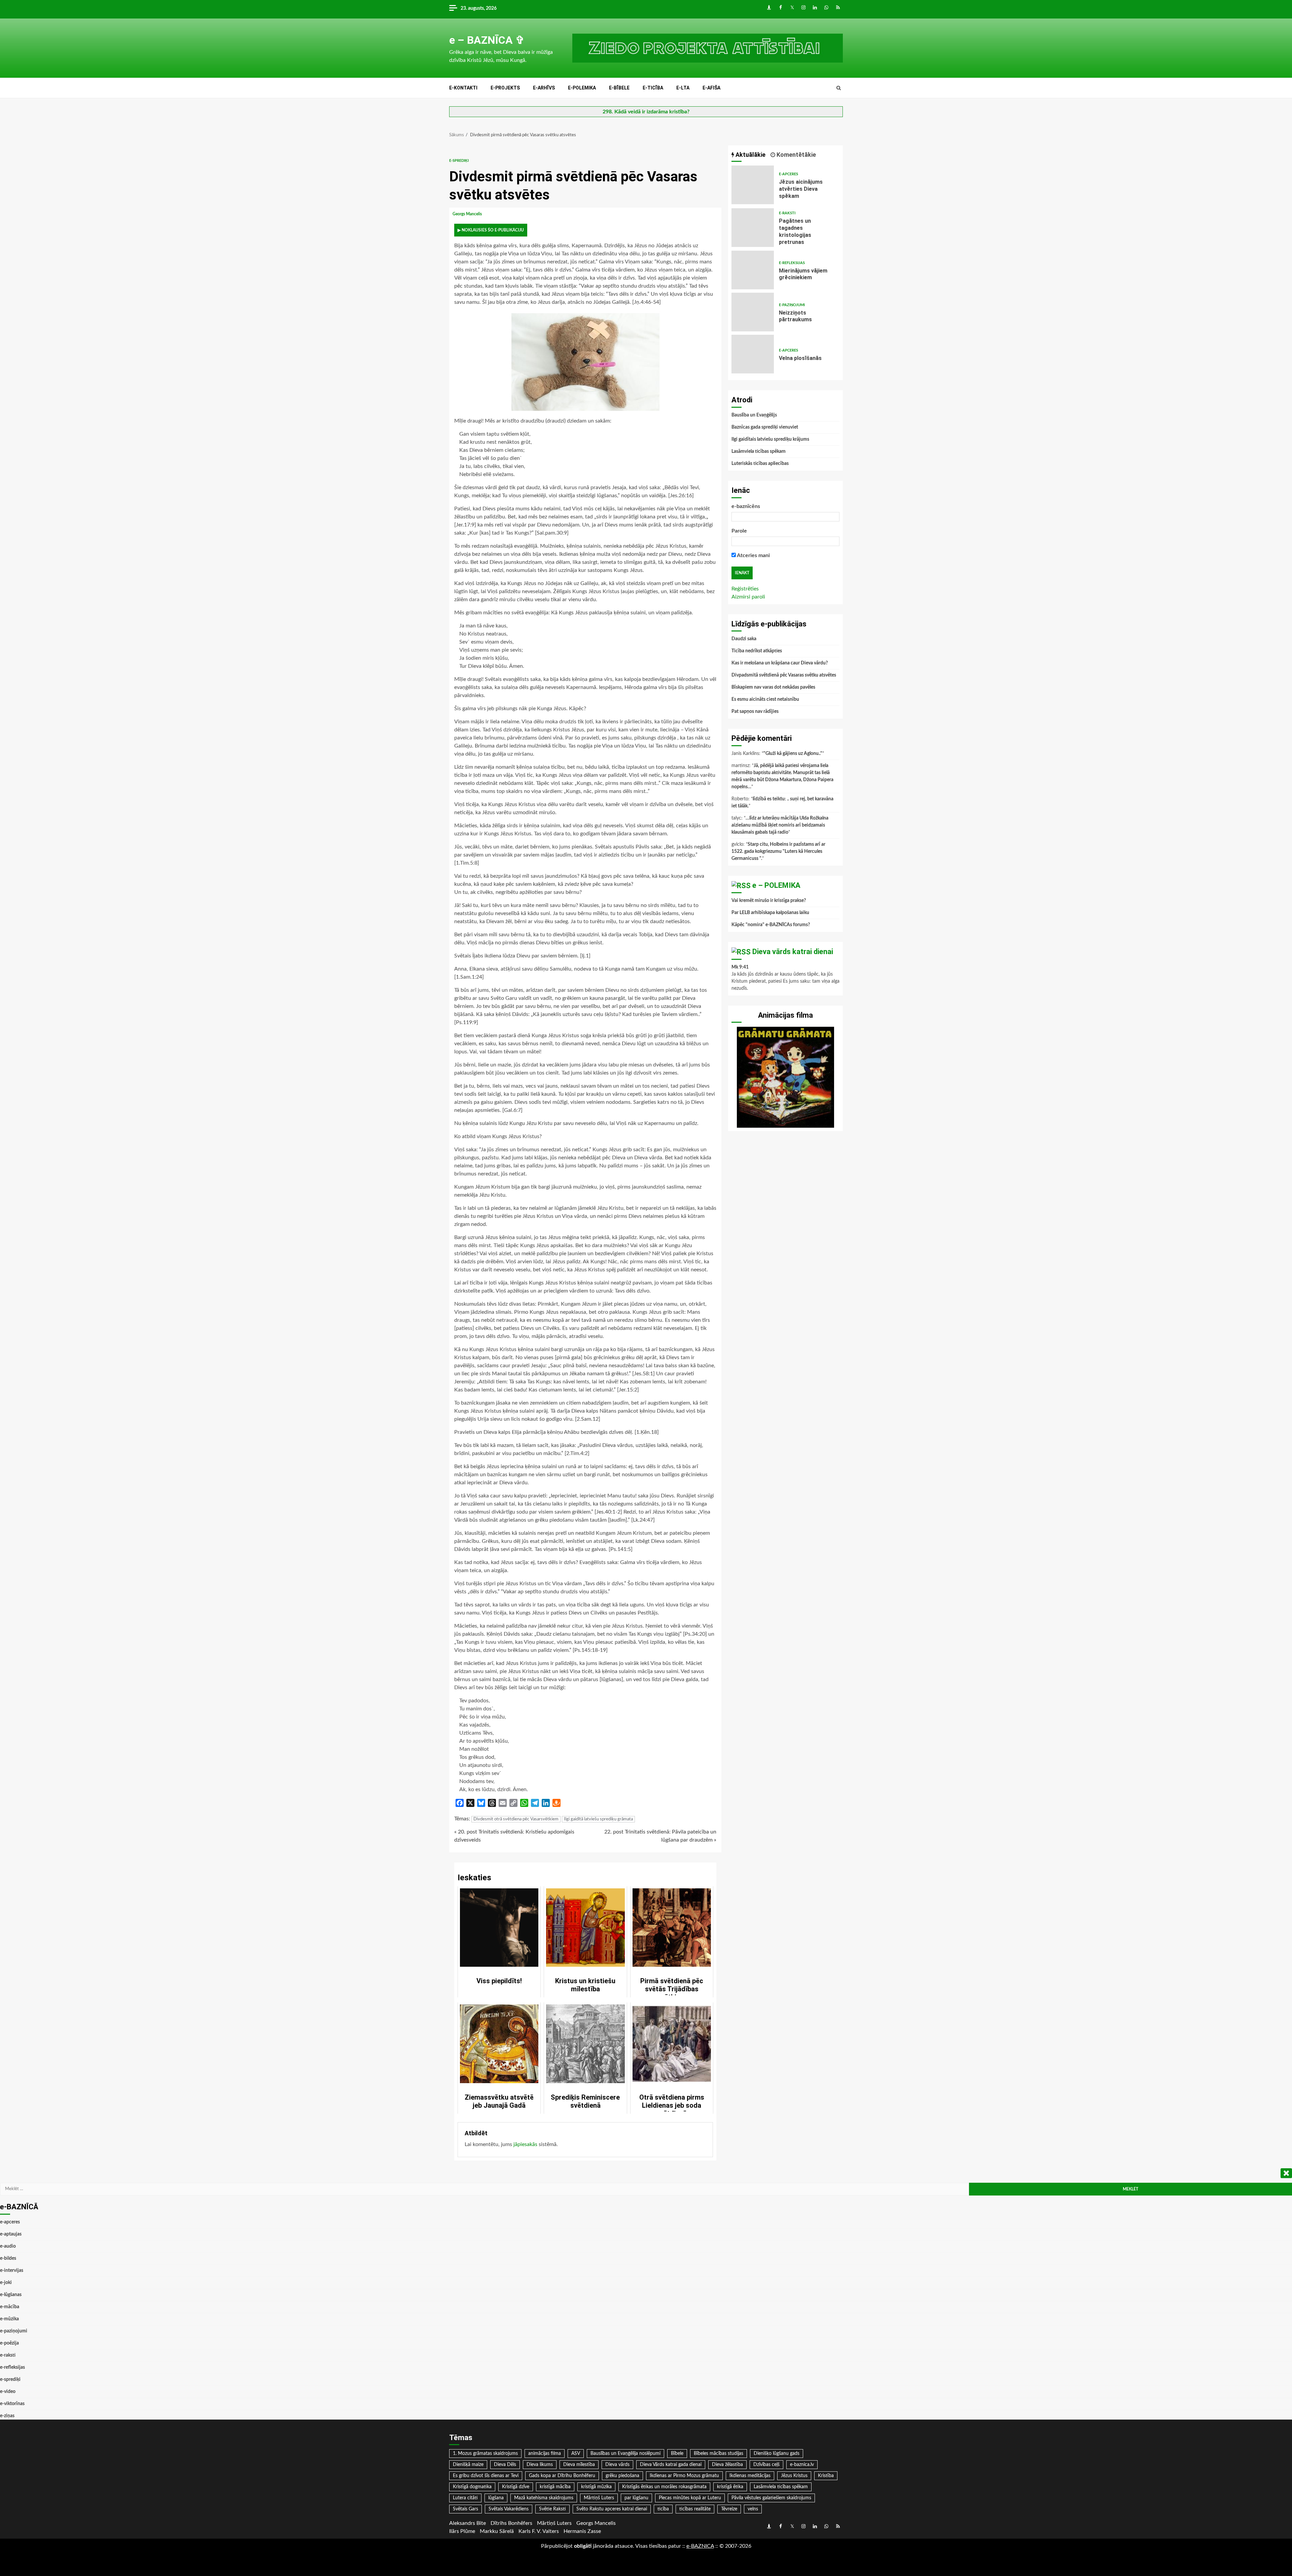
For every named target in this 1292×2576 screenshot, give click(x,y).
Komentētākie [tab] (796, 155)
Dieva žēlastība (727, 2465)
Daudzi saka (744, 639)
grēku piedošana (622, 2476)
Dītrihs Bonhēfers (511, 2523)
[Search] (839, 88)
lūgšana (496, 2498)
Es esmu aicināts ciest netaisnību (765, 699)
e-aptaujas (11, 2234)
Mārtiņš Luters (599, 2498)
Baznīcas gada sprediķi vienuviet (765, 427)
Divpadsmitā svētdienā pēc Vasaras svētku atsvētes (784, 675)
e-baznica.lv (802, 2465)
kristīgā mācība (555, 2487)
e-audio (8, 2246)
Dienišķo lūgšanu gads (777, 2454)
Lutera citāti (465, 2498)
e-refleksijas (792, 263)
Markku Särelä (497, 2531)
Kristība (826, 2476)
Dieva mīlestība (579, 2465)
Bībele (677, 2454)
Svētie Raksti (552, 2509)
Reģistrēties (745, 589)
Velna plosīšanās (753, 354)
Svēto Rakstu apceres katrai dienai (612, 2509)
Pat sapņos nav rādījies (755, 712)
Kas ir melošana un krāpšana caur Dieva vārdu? (780, 663)
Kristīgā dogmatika (472, 2487)
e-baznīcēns (746, 506)
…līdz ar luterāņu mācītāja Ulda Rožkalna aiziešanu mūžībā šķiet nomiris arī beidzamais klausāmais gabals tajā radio (780, 825)
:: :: (700, 2546)
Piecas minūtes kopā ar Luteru (690, 2498)
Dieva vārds (617, 2465)
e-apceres (788, 174)
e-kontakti (463, 88)
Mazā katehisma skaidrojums (544, 2498)
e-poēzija (9, 2343)
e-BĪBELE (619, 88)
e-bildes (8, 2258)
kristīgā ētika (730, 2487)
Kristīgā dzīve (516, 2487)
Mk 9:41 (740, 967)
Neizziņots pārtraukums (753, 312)
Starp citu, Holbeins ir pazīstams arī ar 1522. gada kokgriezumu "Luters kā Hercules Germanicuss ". (778, 851)
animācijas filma (545, 2454)
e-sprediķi (459, 161)
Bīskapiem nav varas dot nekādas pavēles (773, 687)
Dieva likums (540, 2465)
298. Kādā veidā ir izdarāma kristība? (646, 112)
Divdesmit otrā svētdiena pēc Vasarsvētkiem (516, 1819)
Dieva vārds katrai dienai (793, 952)
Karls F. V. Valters (539, 2531)
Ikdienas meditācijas (750, 2476)
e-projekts (505, 88)
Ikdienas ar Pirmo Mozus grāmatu (684, 2476)
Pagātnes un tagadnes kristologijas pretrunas (753, 228)
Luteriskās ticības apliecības (760, 464)
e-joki (6, 2283)
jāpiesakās (525, 2144)
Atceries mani (753, 555)
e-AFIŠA (711, 88)
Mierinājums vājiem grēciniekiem (753, 270)
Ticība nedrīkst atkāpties (757, 651)
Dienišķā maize (468, 2465)
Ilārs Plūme (462, 2531)
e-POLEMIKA (582, 88)
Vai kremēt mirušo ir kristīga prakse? (769, 901)
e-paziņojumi (792, 305)
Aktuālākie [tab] (750, 155)
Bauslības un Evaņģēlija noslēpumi (625, 2454)
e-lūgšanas (11, 2295)
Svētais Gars (465, 2509)
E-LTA (683, 88)
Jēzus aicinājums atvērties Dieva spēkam (753, 185)
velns (753, 2509)
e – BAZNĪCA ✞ (487, 40)
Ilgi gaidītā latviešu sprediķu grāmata (598, 1819)
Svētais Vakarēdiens (509, 2509)
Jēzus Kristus (794, 2476)
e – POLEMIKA (776, 885)
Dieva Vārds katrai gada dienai (671, 2465)
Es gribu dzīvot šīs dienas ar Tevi (486, 2476)
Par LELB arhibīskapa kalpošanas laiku (770, 913)
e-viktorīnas (12, 2404)
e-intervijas (12, 2271)
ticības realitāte (695, 2509)
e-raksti (787, 213)
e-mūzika (9, 2319)
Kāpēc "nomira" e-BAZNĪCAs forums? (771, 925)
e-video (8, 2392)
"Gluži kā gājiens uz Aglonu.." (793, 754)
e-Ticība (653, 88)
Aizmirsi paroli (748, 597)
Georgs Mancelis (468, 214)
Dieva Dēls (505, 2465)
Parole (739, 531)
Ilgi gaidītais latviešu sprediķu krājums (770, 439)
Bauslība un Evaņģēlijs (754, 415)
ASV (576, 2454)
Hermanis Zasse (582, 2531)
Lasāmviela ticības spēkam (759, 451)
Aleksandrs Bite (468, 2523)
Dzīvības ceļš (766, 2465)
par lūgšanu (636, 2498)
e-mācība (10, 2307)
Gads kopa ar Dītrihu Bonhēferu (562, 2476)
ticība (663, 2509)
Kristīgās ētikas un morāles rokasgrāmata (664, 2487)
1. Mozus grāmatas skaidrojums (485, 2454)
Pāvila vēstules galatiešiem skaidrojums (771, 2498)
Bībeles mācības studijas (719, 2454)
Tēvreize (729, 2509)
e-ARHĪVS (544, 88)
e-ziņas (7, 2416)
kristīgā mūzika (596, 2487)
